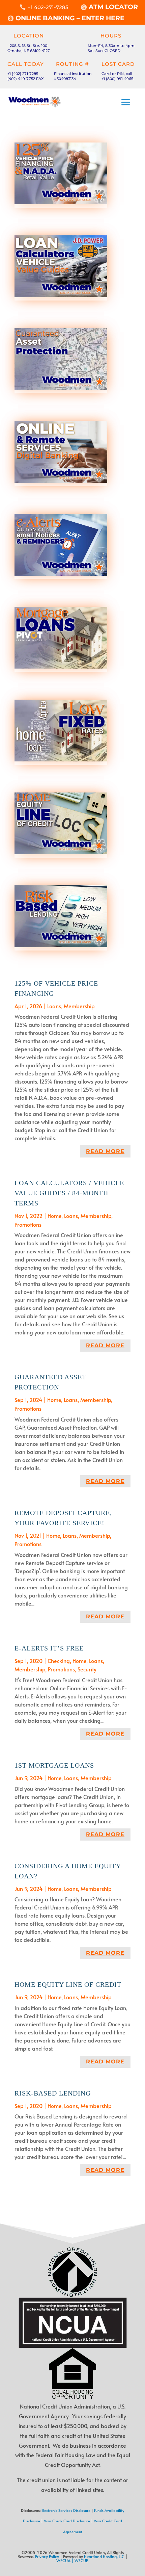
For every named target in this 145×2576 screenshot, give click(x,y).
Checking (59, 1661)
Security (87, 1669)
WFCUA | (65, 2560)
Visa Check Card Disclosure (67, 2521)
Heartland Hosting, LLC (104, 2556)
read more (105, 1151)
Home (54, 1216)
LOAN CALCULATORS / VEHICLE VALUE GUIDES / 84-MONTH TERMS (69, 1193)
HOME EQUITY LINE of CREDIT (68, 1984)
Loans (54, 1006)
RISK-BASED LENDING (53, 2093)
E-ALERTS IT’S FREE (49, 1648)
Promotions (28, 1224)
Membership (79, 1006)
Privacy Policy (47, 2556)
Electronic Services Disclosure (66, 2510)
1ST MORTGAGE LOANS (54, 1765)
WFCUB (82, 2560)
